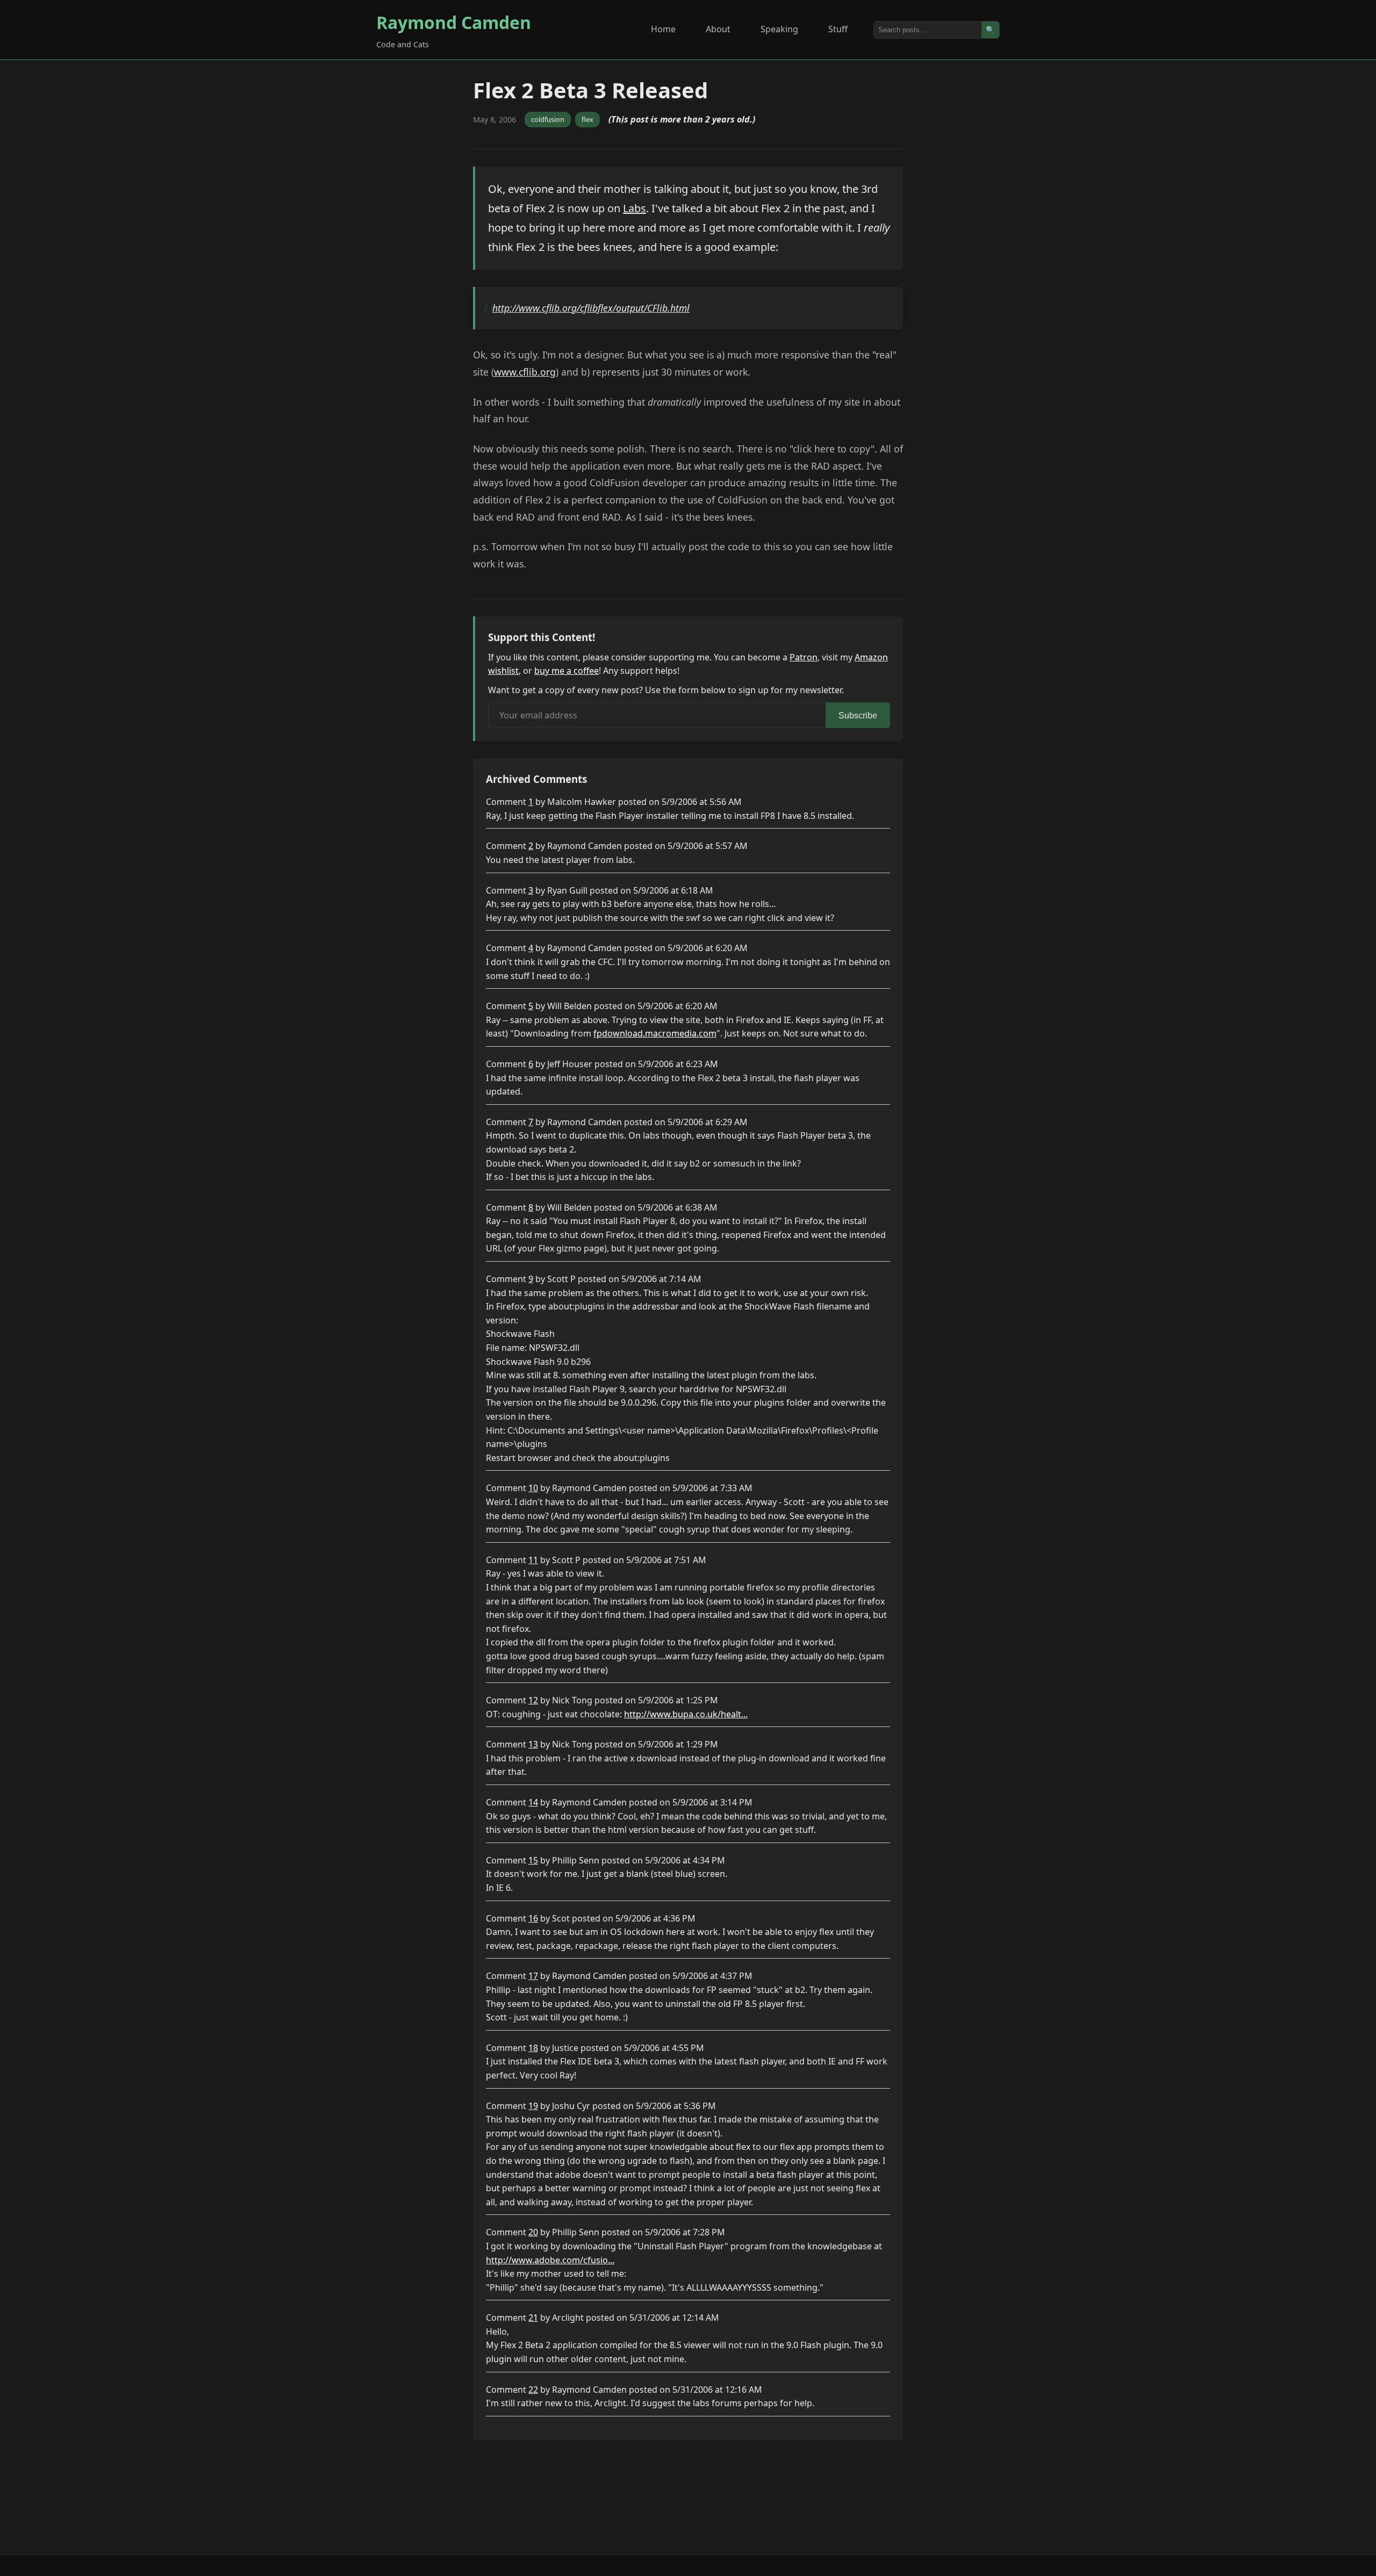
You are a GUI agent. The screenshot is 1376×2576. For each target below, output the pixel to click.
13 (533, 1744)
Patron (804, 657)
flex (587, 119)
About (718, 29)
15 (533, 1860)
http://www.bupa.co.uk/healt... (686, 1714)
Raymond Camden (454, 22)
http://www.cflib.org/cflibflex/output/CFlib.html (591, 308)
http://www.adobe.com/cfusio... (550, 2260)
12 (533, 1700)
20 (533, 2232)
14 (533, 1802)
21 (533, 2318)
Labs (635, 208)
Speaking (779, 29)
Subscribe (858, 715)
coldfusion (548, 119)
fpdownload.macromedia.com (655, 1033)
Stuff (838, 29)
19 (533, 2106)
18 (533, 2048)
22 (533, 2390)
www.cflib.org (525, 372)
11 (533, 1560)
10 (533, 1488)
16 (533, 1918)
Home (663, 29)
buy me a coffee (567, 671)
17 (533, 1976)
